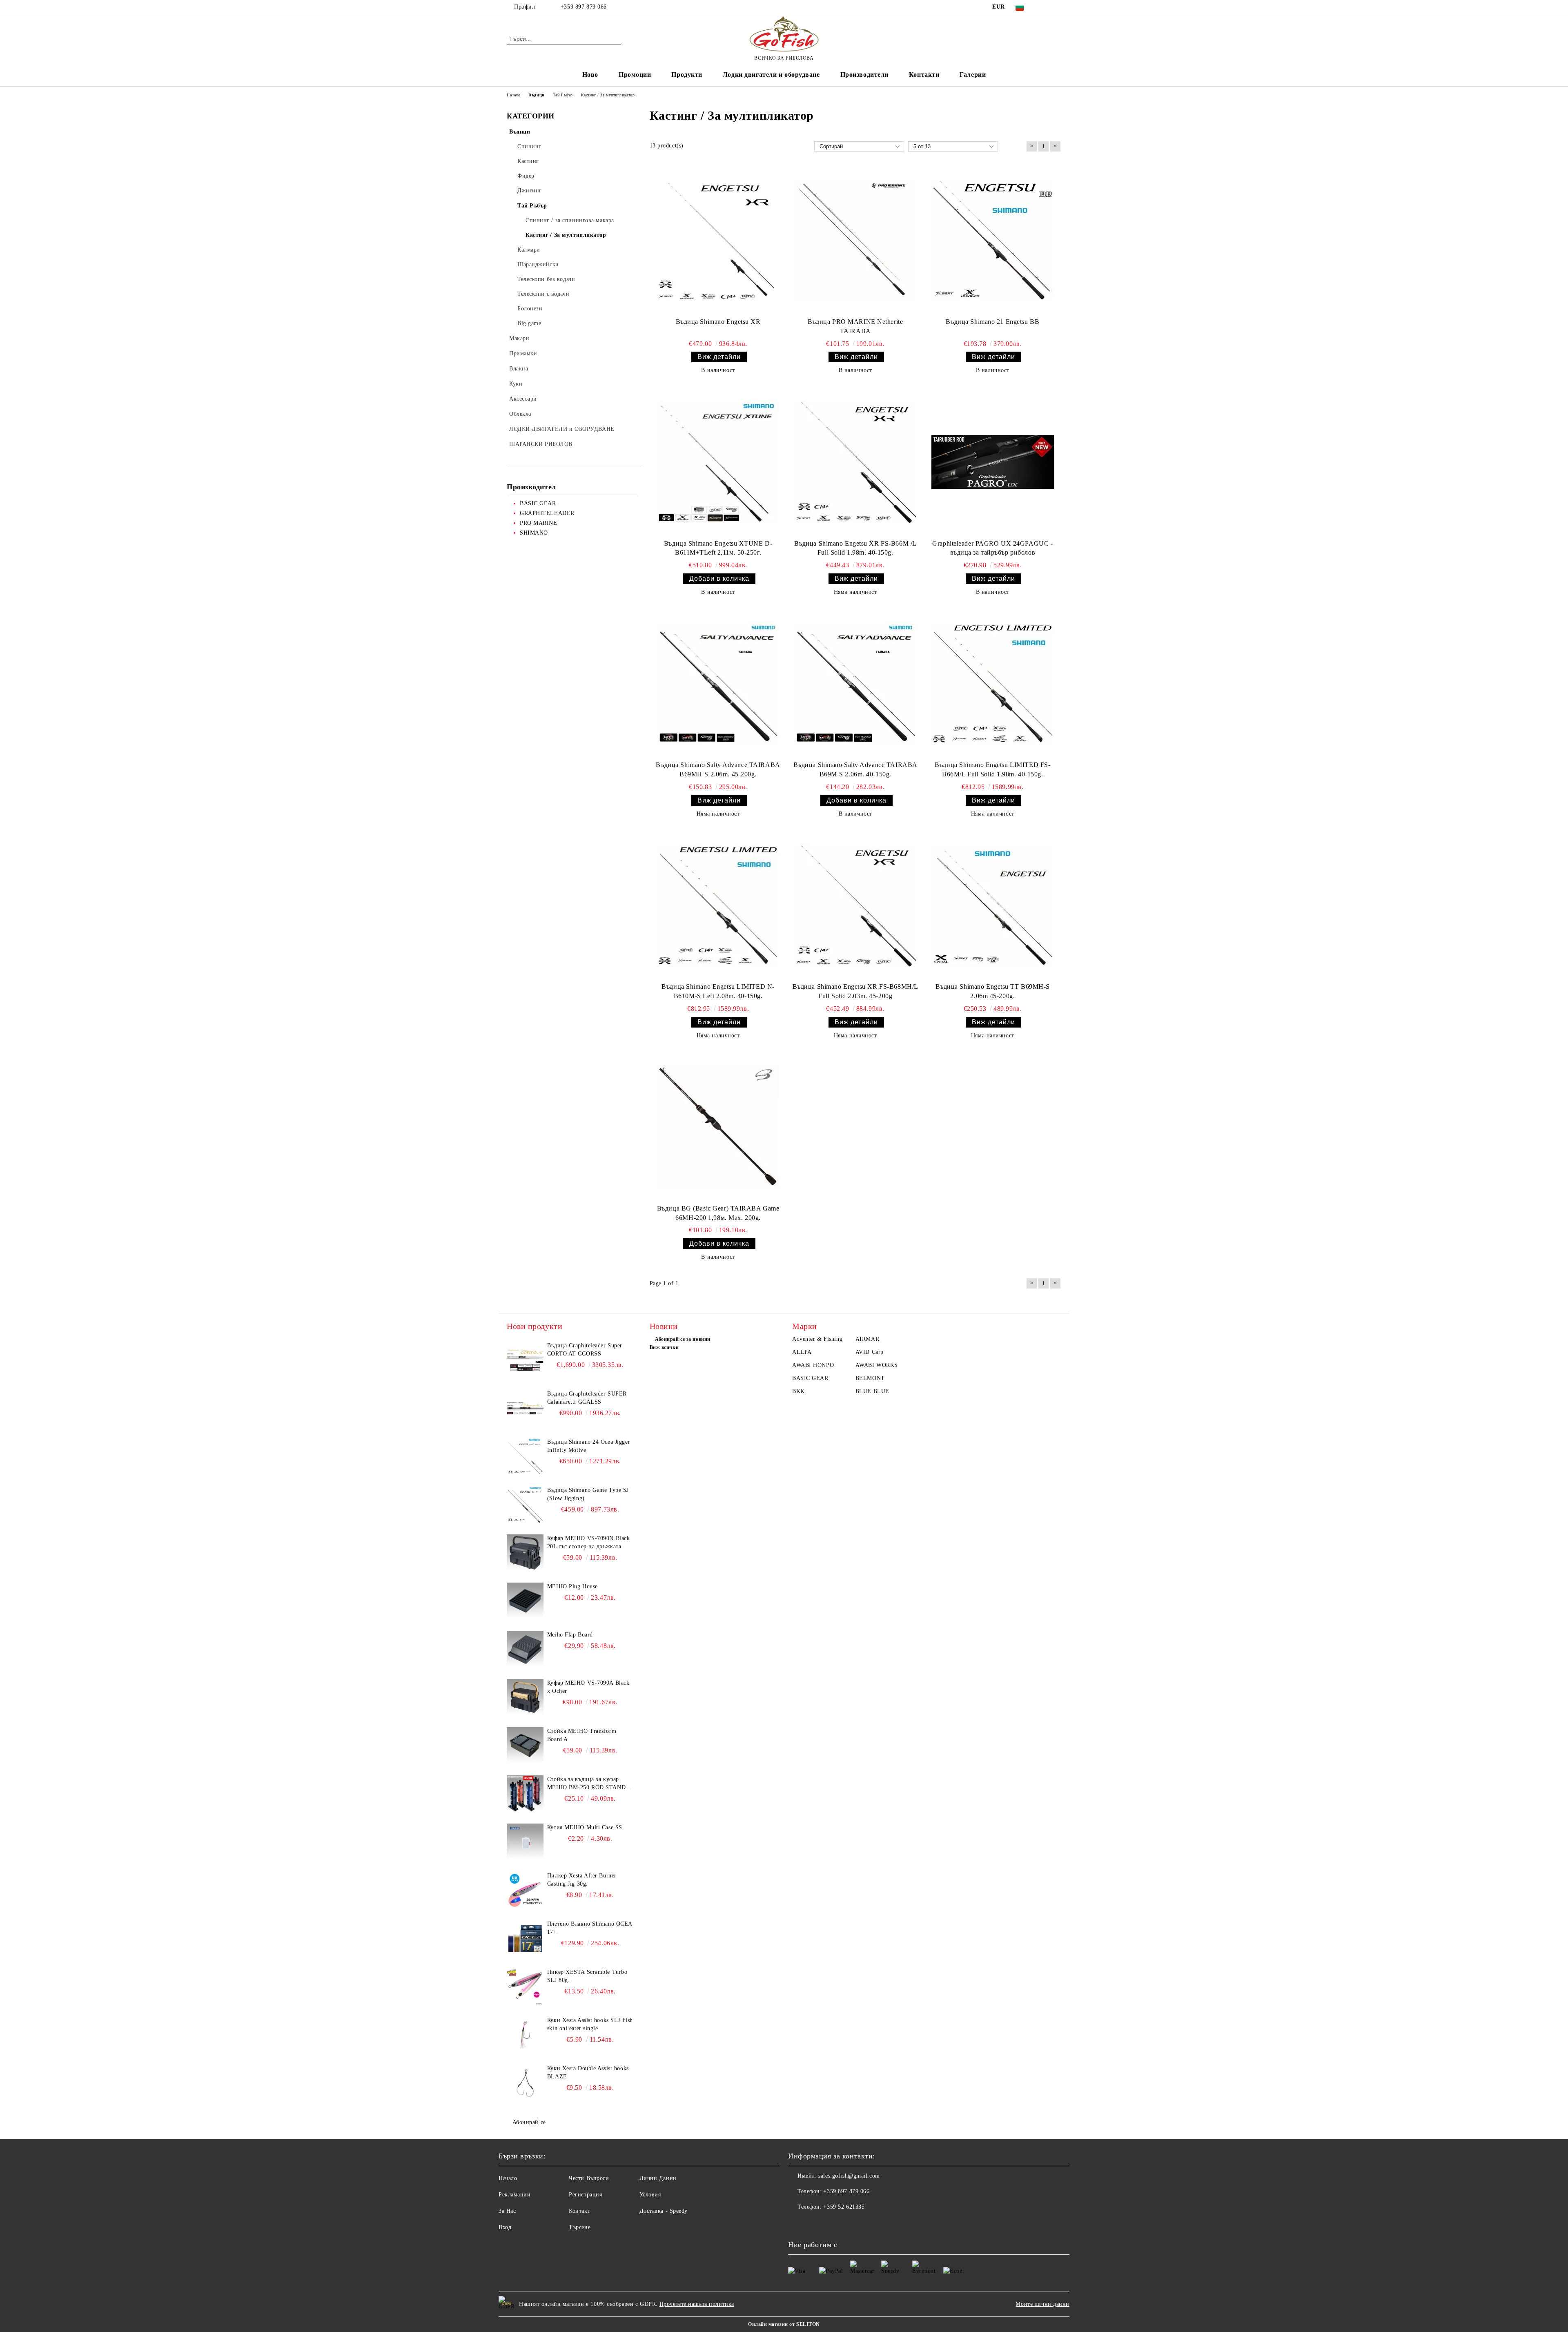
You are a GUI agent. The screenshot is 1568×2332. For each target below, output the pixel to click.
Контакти (924, 75)
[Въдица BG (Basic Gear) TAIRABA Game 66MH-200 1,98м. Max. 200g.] (718, 1127)
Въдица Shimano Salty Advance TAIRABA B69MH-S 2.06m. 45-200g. (718, 769)
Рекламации (515, 2195)
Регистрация (585, 2195)
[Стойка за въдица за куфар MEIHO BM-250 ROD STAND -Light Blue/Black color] (525, 1794)
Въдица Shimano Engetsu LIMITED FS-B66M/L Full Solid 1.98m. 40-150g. (992, 769)
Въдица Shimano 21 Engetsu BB (992, 322)
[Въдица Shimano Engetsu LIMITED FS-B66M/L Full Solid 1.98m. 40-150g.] (993, 684)
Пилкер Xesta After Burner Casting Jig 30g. (582, 1880)
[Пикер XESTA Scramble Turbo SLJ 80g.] (525, 1986)
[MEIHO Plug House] (525, 1601)
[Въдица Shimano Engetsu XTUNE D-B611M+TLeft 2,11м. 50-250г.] (718, 462)
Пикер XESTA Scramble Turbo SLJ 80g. (587, 1976)
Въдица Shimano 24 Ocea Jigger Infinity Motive (589, 1446)
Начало (508, 2178)
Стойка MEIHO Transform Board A (582, 1735)
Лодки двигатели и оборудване (771, 75)
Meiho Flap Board (570, 1635)
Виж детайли (719, 357)
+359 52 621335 (844, 2207)
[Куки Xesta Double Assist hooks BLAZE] (525, 2083)
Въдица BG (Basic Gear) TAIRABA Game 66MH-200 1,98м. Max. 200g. (718, 1213)
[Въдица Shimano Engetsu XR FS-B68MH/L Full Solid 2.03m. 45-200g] (855, 905)
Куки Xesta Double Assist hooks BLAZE (588, 2072)
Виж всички (664, 1347)
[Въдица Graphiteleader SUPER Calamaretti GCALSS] (525, 1408)
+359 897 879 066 (583, 7)
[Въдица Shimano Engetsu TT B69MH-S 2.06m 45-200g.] (993, 905)
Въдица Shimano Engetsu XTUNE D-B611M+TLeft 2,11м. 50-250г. (718, 548)
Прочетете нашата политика (697, 2304)
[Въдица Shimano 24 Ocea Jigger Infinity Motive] (525, 1456)
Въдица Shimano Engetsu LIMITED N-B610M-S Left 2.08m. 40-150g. (718, 991)
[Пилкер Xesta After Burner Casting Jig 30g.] (525, 1890)
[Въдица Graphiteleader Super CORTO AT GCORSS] (525, 1360)
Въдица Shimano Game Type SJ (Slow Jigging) (588, 1494)
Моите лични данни (1042, 2304)
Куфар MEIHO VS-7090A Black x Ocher (588, 1687)
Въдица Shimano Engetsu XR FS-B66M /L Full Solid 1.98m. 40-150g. (855, 548)
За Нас (507, 2211)
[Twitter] (1057, 7)
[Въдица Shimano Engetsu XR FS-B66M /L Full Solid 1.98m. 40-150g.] (855, 462)
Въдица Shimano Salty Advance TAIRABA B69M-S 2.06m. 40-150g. (855, 769)
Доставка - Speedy (664, 2211)
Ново (590, 75)
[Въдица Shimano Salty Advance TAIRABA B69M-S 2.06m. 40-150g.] (855, 684)
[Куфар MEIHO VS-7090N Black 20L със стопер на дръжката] (525, 1553)
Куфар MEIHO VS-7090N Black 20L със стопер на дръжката (589, 1542)
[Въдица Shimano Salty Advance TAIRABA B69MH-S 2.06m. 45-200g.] (718, 684)
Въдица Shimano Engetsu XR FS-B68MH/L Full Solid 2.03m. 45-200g (855, 991)
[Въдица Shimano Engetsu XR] (718, 241)
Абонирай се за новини (683, 1339)
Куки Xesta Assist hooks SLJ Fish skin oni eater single (590, 2024)
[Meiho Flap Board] (525, 1649)
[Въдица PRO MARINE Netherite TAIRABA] (855, 241)
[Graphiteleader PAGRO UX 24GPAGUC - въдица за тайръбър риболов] (993, 462)
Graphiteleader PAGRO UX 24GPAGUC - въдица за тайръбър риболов (992, 548)
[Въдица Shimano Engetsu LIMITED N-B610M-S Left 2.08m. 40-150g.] (718, 905)
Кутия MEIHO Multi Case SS (585, 1827)
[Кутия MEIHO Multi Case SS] (525, 1842)
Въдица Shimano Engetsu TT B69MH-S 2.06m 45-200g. (993, 991)
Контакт (579, 2211)
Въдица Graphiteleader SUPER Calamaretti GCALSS (587, 1398)
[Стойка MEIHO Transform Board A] (525, 1746)
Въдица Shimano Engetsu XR (718, 322)
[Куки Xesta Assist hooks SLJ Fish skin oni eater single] (525, 2035)
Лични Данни (658, 2178)
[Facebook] (1045, 7)
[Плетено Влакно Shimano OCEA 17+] (525, 1938)
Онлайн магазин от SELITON (784, 2324)
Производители (864, 75)
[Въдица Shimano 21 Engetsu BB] (993, 241)
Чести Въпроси (589, 2178)
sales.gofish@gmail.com (849, 2176)
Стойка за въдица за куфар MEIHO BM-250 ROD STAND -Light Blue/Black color (588, 1784)
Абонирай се (529, 2122)
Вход (505, 2227)
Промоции (635, 75)
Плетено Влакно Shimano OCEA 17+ (590, 1928)
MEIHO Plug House (572, 1586)
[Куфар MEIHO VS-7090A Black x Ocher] (525, 1697)
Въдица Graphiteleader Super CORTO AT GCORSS (585, 1350)
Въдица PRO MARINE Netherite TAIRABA (855, 326)
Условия (650, 2195)
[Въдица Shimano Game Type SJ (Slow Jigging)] (525, 1505)
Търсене (580, 2227)
